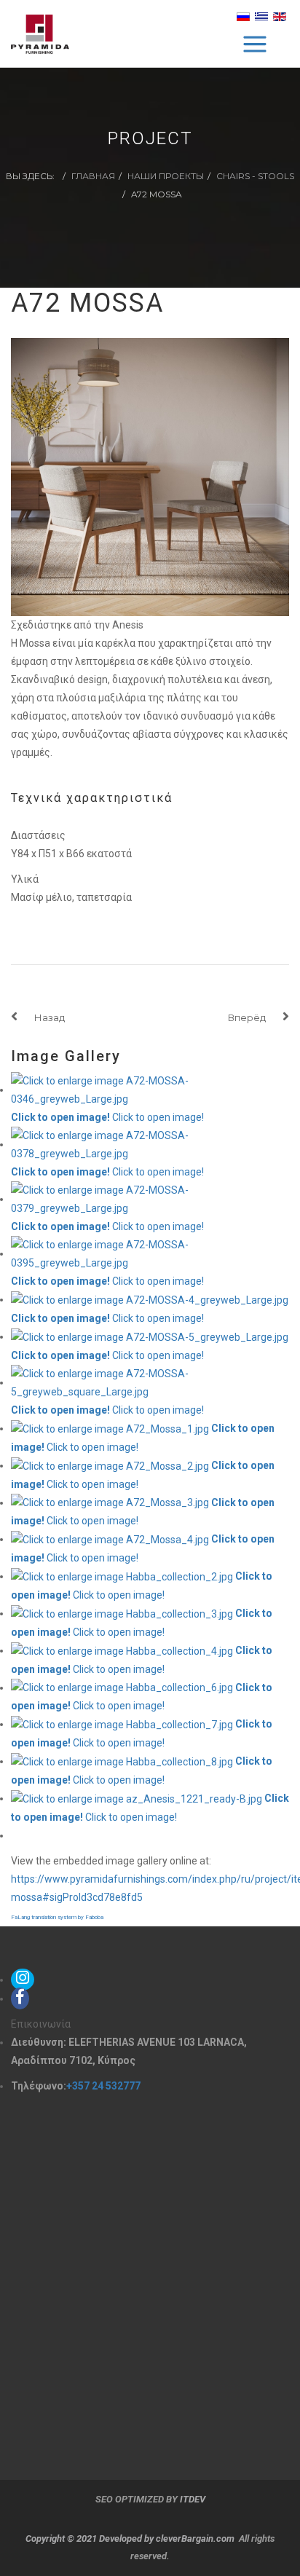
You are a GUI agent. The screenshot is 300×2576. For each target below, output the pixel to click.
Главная (93, 176)
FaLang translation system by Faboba (57, 1917)
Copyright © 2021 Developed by (91, 2538)
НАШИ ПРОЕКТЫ (166, 176)
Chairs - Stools (255, 176)
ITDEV (193, 2499)
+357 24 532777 (103, 2086)
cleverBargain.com (195, 2538)
